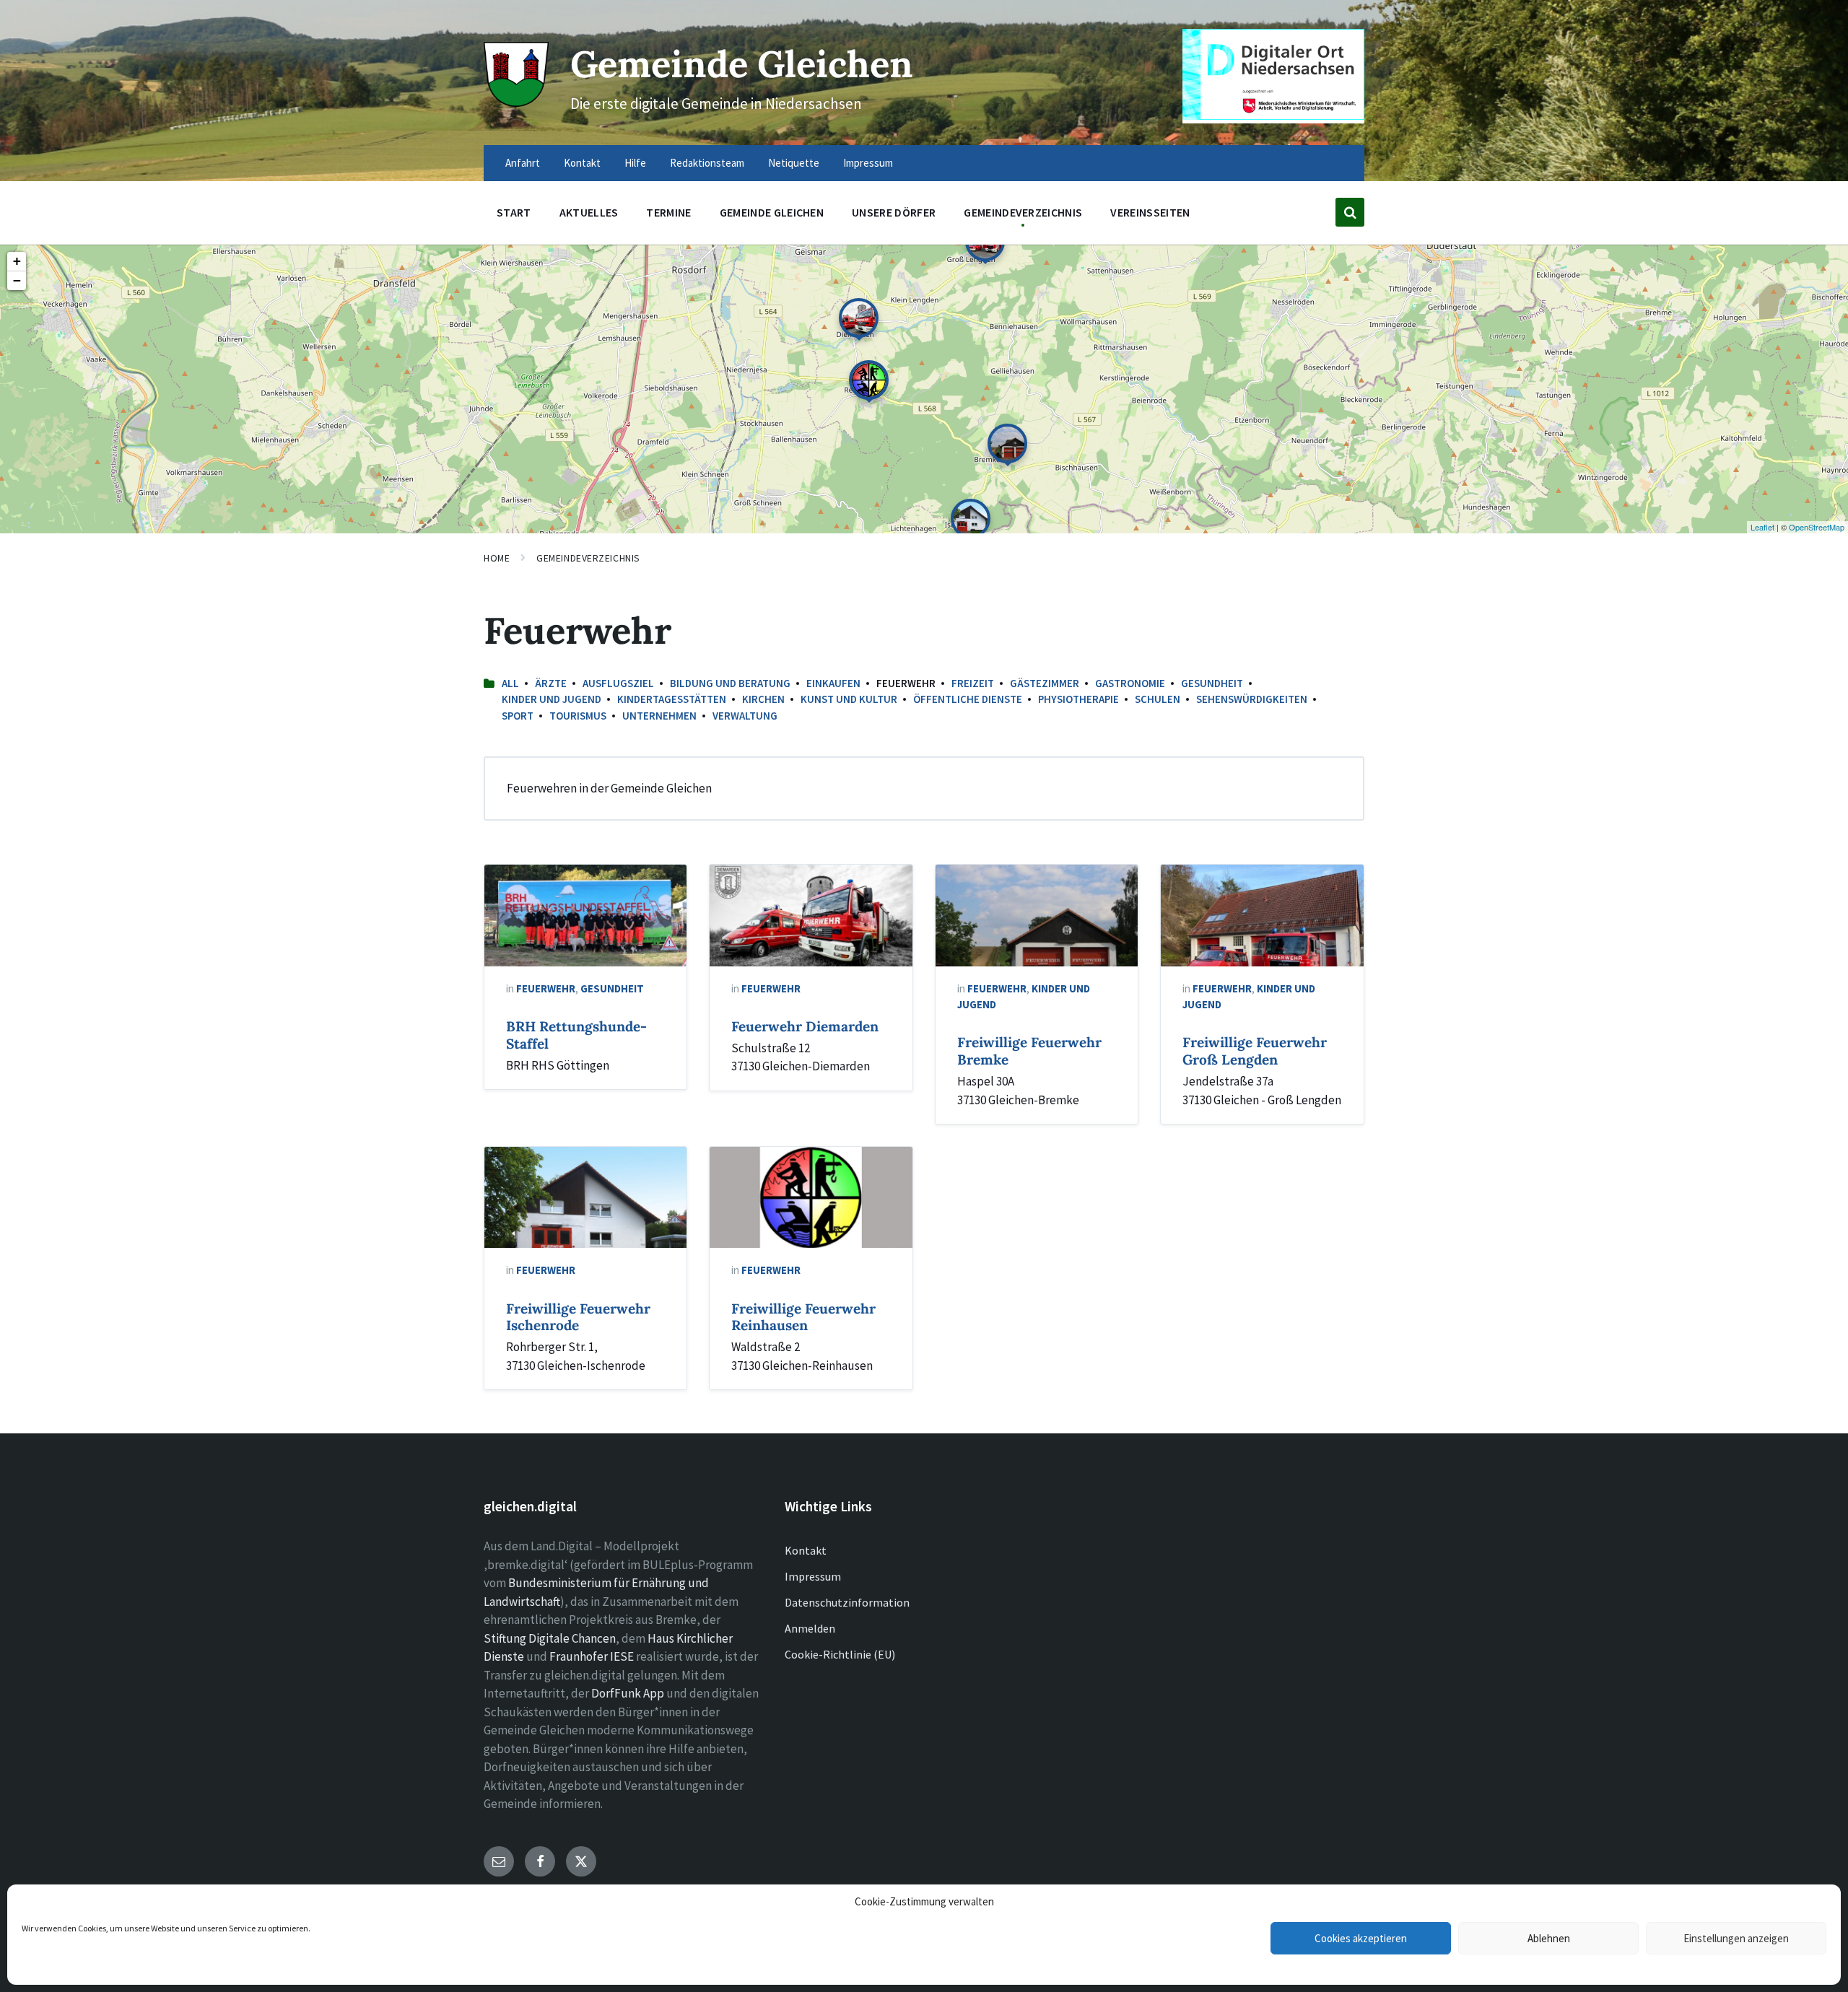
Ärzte (551, 683)
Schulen (1158, 699)
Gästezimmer (1045, 683)
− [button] (17, 280)
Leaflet (1762, 527)
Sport (518, 716)
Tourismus (578, 716)
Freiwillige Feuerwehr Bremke (1029, 1051)
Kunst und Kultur (849, 699)
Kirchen (763, 699)
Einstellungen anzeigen (1736, 1938)
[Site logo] (516, 102)
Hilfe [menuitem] (635, 163)
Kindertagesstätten (672, 699)
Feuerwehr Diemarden (805, 1026)
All (510, 683)
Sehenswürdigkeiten (1252, 699)
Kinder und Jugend (552, 699)
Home (497, 558)
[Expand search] (1350, 212)
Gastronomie (1130, 683)
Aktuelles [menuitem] (589, 212)
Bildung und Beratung (730, 683)
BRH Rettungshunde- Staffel (576, 1035)
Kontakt (806, 1550)
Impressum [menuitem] (868, 163)
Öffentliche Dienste (968, 699)
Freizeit (973, 683)
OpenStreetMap (1817, 527)
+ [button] (17, 261)
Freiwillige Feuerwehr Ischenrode (578, 1317)
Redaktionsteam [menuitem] (707, 163)
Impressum (813, 1576)
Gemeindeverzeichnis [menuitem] (1023, 212)
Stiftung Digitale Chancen (550, 1638)
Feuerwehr (546, 988)
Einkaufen (833, 683)
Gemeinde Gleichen (742, 64)
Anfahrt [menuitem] (523, 163)
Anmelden (810, 1628)
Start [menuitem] (514, 212)
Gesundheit (1212, 683)
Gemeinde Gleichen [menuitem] (772, 212)
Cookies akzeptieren (1361, 1938)
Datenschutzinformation (847, 1602)
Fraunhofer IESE (592, 1656)
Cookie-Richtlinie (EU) (840, 1654)
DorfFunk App (628, 1693)
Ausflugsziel (618, 683)
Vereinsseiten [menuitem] (1150, 212)
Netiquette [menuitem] (794, 163)
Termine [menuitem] (668, 212)
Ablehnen (1549, 1938)
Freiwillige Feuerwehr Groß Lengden (1255, 1051)
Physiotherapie (1078, 699)
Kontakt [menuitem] (582, 163)
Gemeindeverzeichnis (588, 558)
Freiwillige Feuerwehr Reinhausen (803, 1317)
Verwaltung (745, 716)
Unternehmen (659, 716)
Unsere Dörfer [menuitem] (894, 212)
